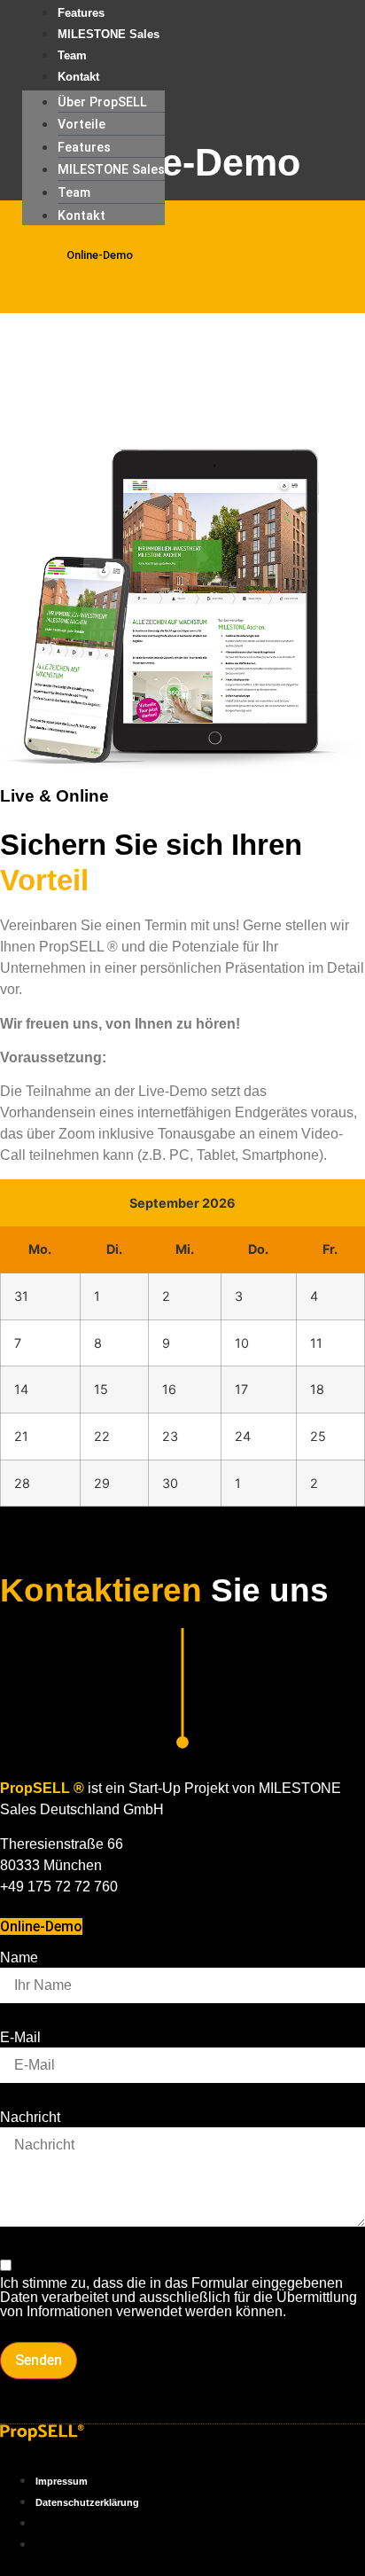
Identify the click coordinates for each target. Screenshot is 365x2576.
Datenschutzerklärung (87, 2502)
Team (74, 193)
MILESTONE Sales (109, 34)
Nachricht (30, 2118)
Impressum (62, 2481)
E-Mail (20, 2038)
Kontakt (78, 77)
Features (84, 148)
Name (19, 1958)
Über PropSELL (102, 102)
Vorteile (82, 125)
